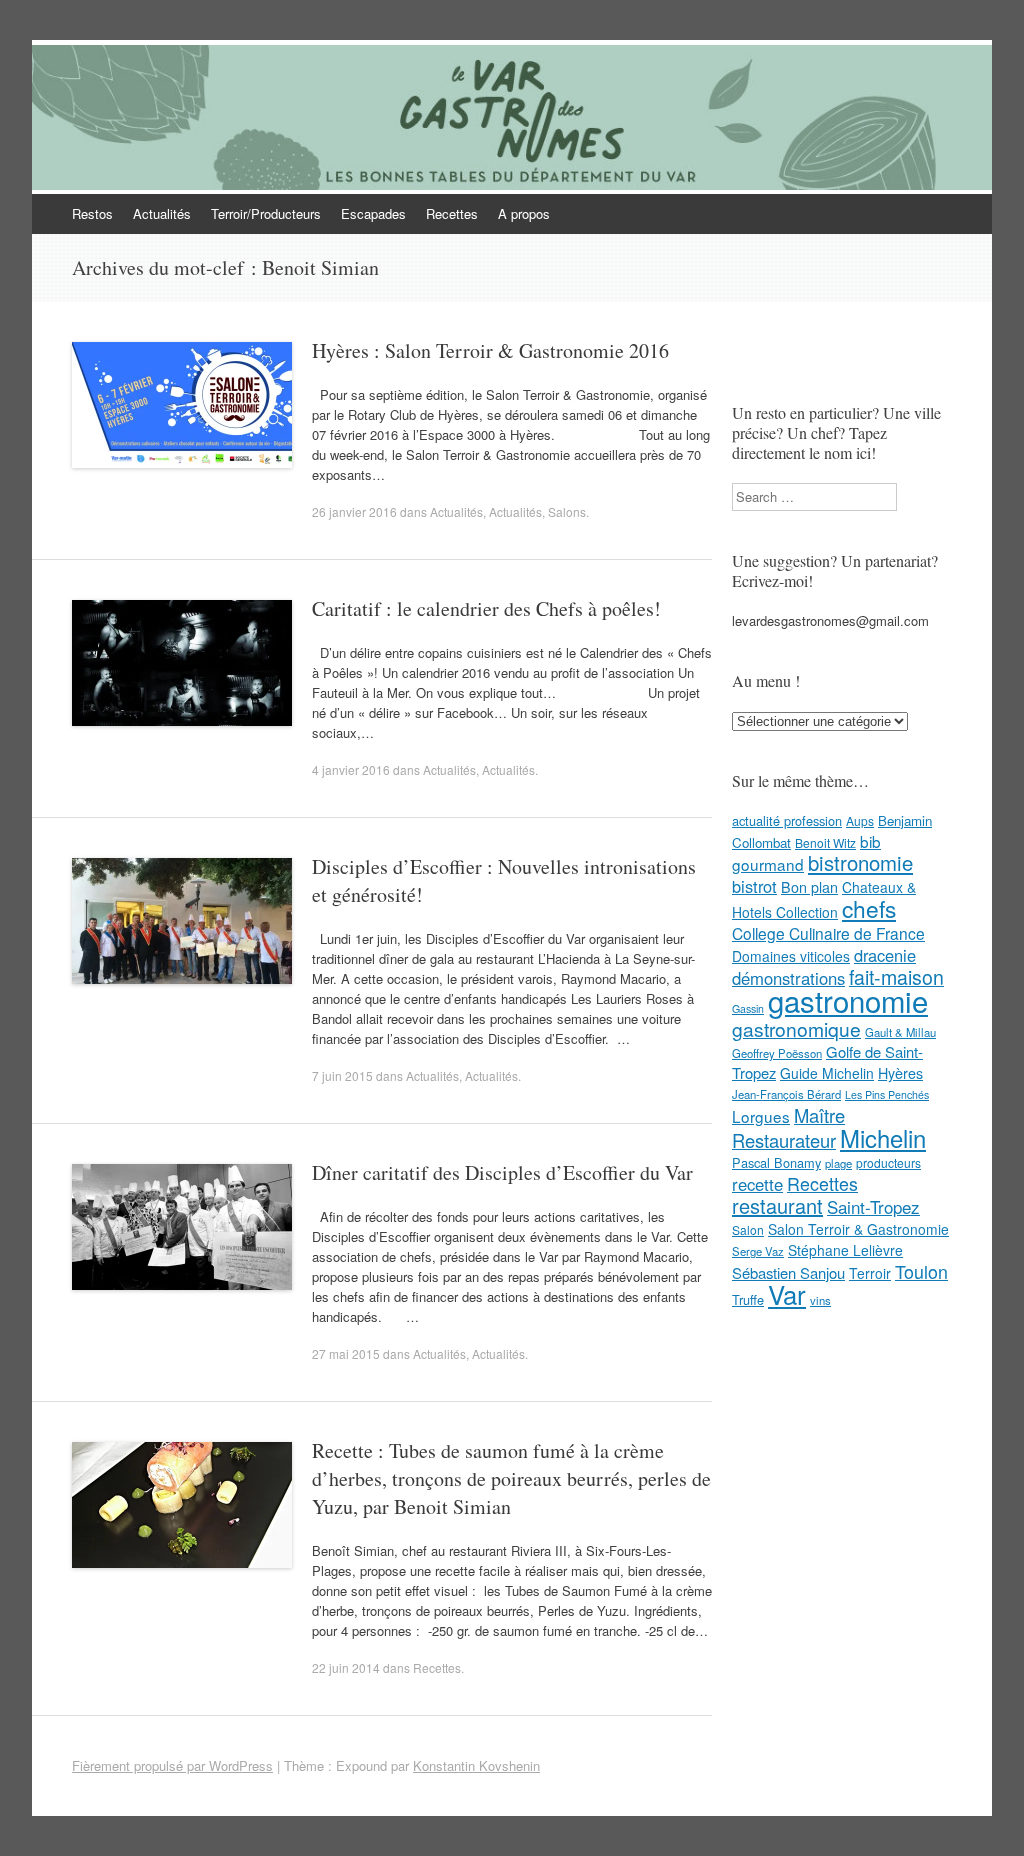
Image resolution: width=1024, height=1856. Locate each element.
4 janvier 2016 (351, 769)
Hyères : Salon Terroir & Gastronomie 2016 (490, 350)
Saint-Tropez (873, 1206)
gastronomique (796, 1028)
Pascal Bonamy (776, 1162)
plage (838, 1163)
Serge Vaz (758, 1251)
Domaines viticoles (791, 956)
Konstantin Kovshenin (476, 1765)
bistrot (754, 886)
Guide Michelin (827, 1073)
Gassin (748, 1008)
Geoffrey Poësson (777, 1053)
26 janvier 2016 (354, 511)
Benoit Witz (825, 842)
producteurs (888, 1162)
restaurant (777, 1205)
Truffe (748, 1299)
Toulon (921, 1271)
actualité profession (787, 820)
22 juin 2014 (346, 1667)
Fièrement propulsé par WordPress (172, 1765)
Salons (567, 511)
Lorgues (761, 1116)
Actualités (162, 213)
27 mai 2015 (346, 1353)
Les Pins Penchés (887, 1094)
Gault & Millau (900, 1032)
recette (757, 1184)
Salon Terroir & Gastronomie (858, 1229)
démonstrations (788, 978)
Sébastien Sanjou (788, 1272)
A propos (524, 213)
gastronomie (848, 1000)
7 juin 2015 (342, 1075)
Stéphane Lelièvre (845, 1250)
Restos (92, 213)
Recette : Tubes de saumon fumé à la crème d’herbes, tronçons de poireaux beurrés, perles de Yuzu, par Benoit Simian (511, 1478)
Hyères (900, 1073)
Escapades (373, 213)
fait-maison (896, 977)
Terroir (870, 1273)
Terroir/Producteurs (266, 213)
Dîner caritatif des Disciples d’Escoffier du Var (502, 1172)
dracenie (885, 955)
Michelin (883, 1138)
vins (820, 1300)
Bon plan (809, 887)
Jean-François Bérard (786, 1094)
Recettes (452, 213)
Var (787, 1293)
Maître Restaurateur (788, 1127)
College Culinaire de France (828, 933)
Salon (748, 1229)
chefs (869, 908)
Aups (860, 820)
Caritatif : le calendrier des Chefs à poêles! (486, 608)
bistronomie (860, 862)
